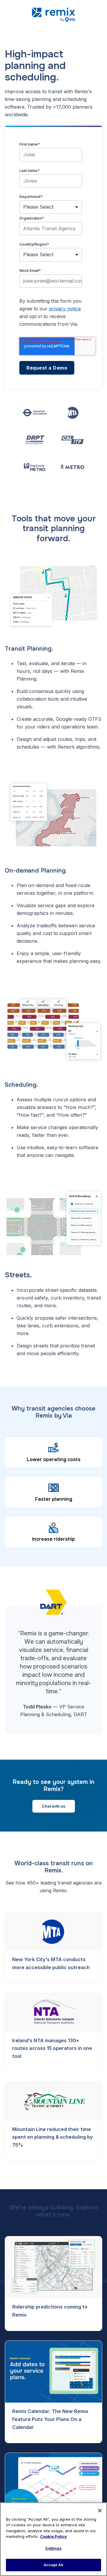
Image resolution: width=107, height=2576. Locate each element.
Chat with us (54, 1806)
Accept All (53, 2565)
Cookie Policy (53, 2536)
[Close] (100, 2511)
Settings (53, 2548)
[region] (53, 2539)
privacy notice (65, 309)
